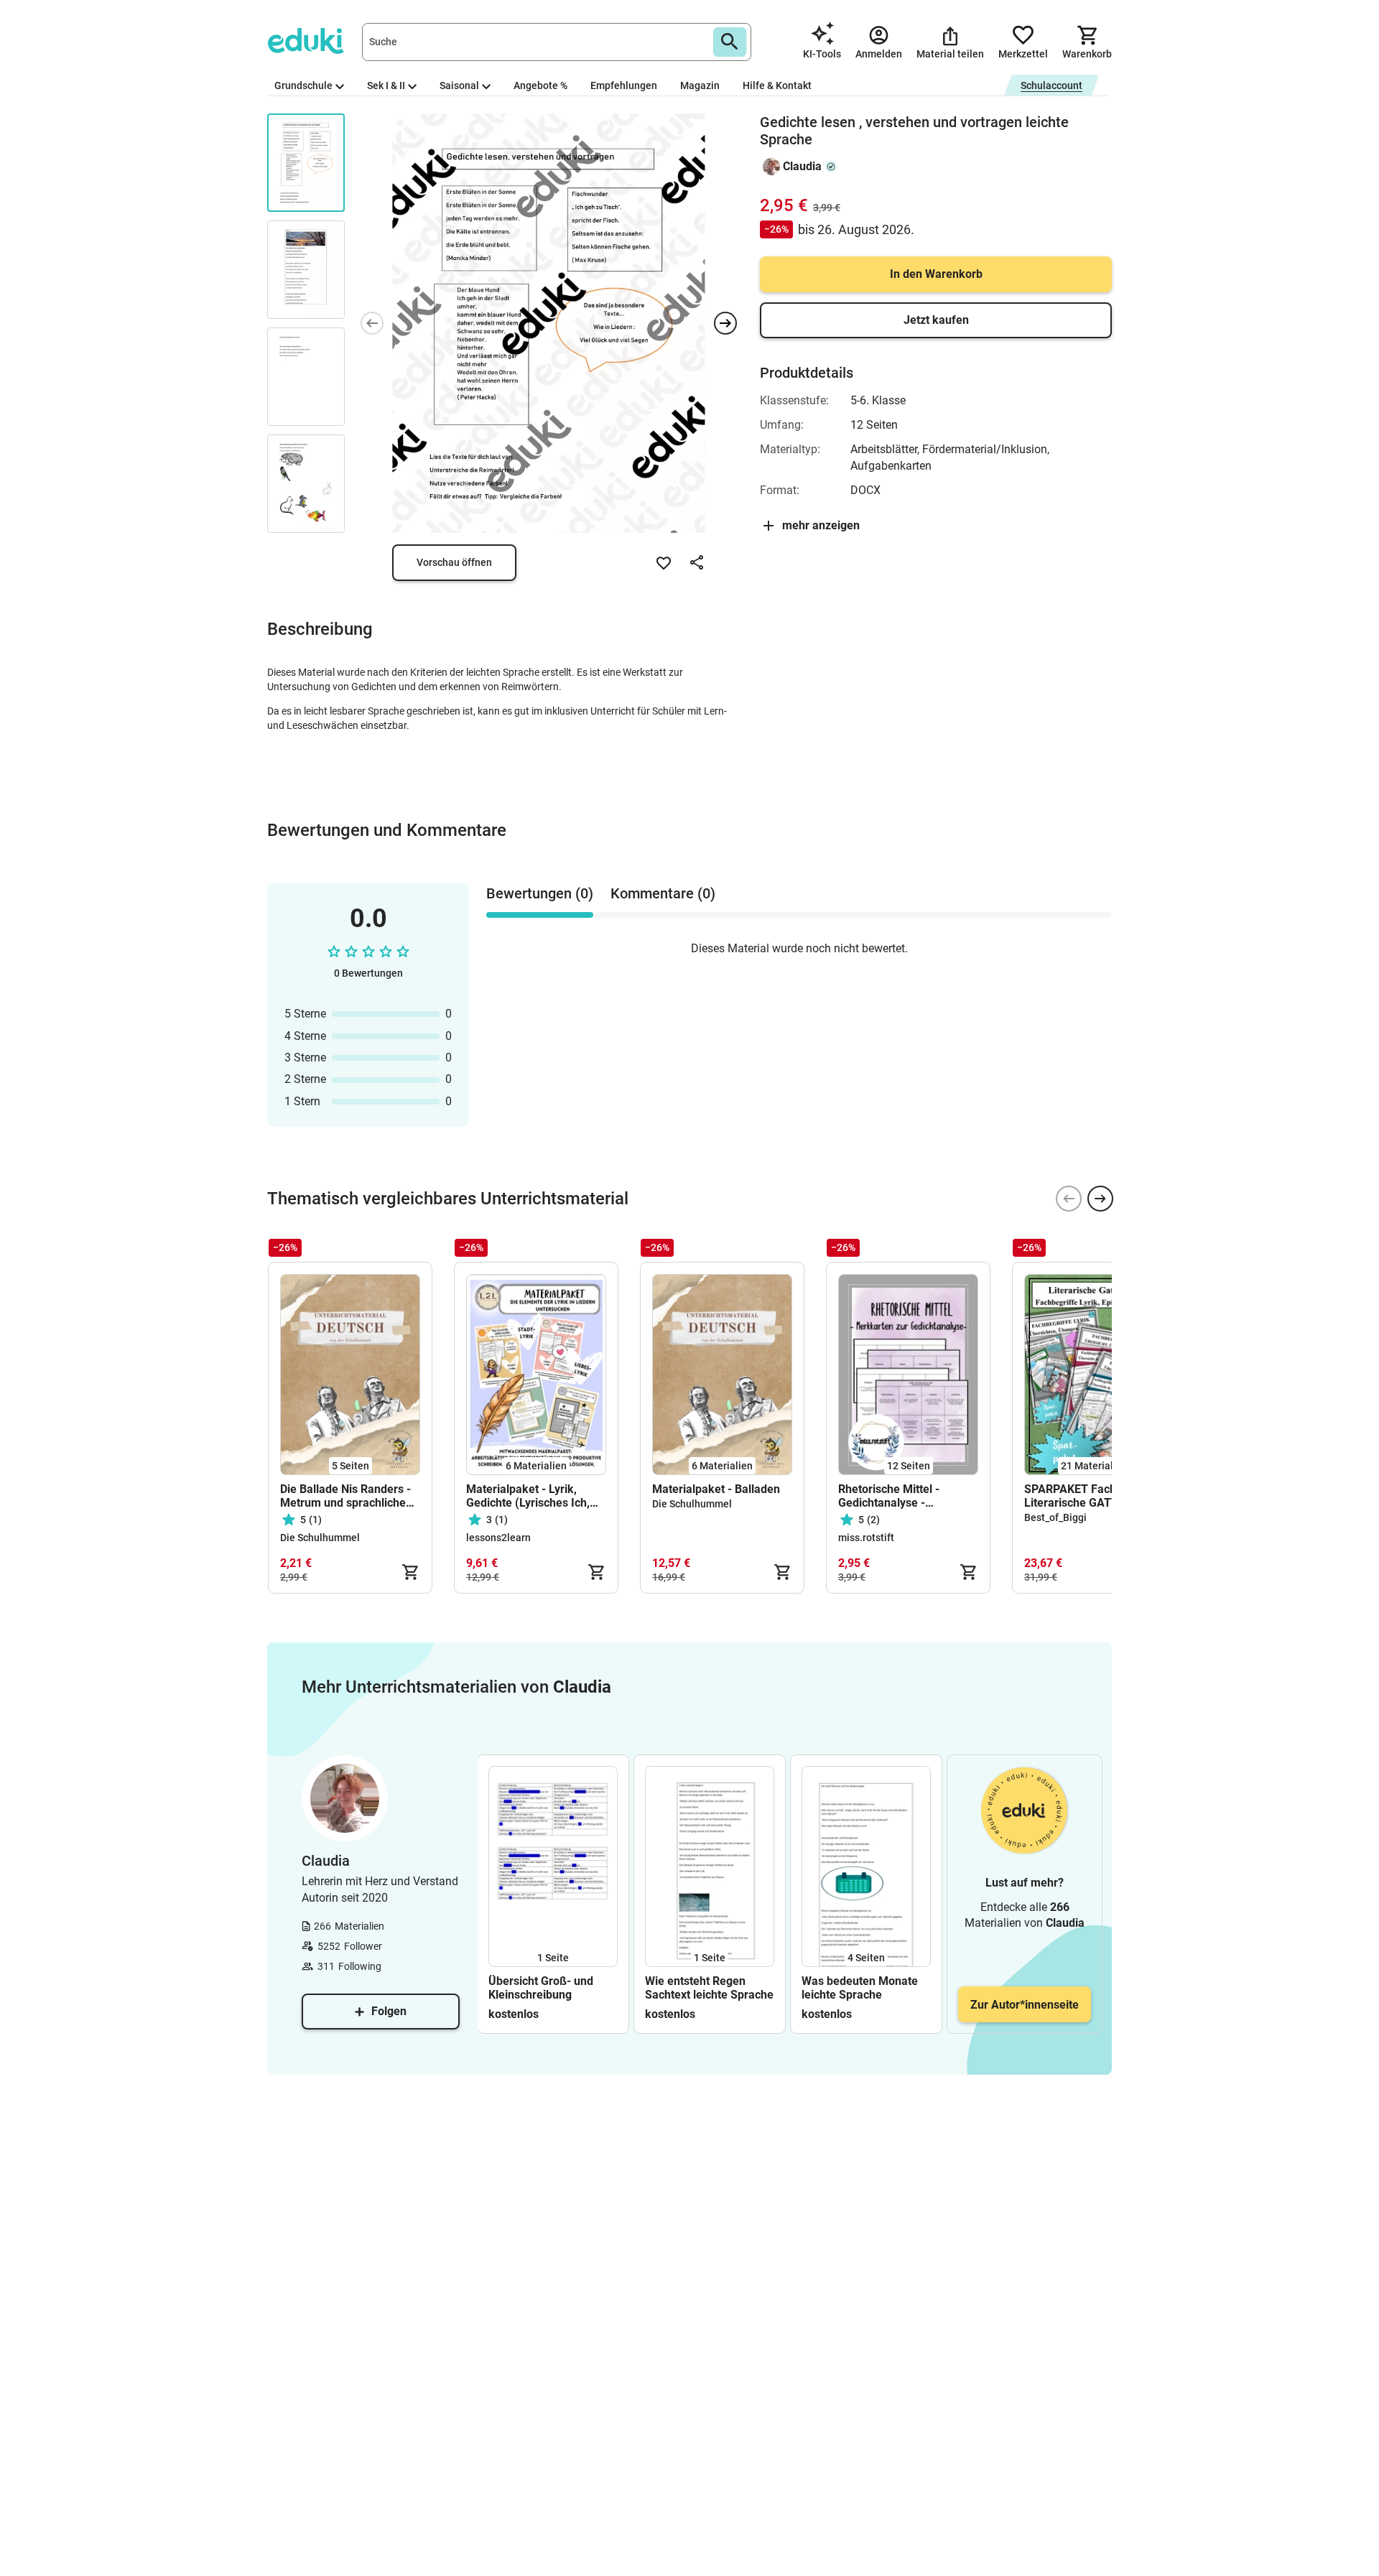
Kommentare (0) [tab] (663, 893)
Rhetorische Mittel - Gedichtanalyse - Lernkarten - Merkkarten (902, 1496)
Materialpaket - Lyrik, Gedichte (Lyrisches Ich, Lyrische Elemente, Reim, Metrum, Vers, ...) (531, 1496)
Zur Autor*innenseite (1025, 2005)
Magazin (700, 85)
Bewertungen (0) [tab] (540, 893)
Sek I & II (386, 85)
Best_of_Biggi (1055, 1517)
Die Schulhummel (320, 1538)
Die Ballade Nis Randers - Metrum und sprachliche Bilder (345, 1496)
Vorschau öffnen (454, 562)
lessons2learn (498, 1538)
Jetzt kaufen (936, 320)
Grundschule (303, 85)
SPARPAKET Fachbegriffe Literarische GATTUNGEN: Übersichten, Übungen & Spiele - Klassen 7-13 (1092, 1496)
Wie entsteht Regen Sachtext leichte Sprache (709, 1988)
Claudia (802, 166)
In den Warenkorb (936, 274)
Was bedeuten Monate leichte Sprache (860, 1988)
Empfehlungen (624, 85)
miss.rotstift (866, 1538)
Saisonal (459, 85)
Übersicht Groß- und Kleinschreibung (541, 1988)
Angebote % (540, 85)
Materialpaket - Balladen (716, 1489)
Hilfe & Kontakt (777, 85)
